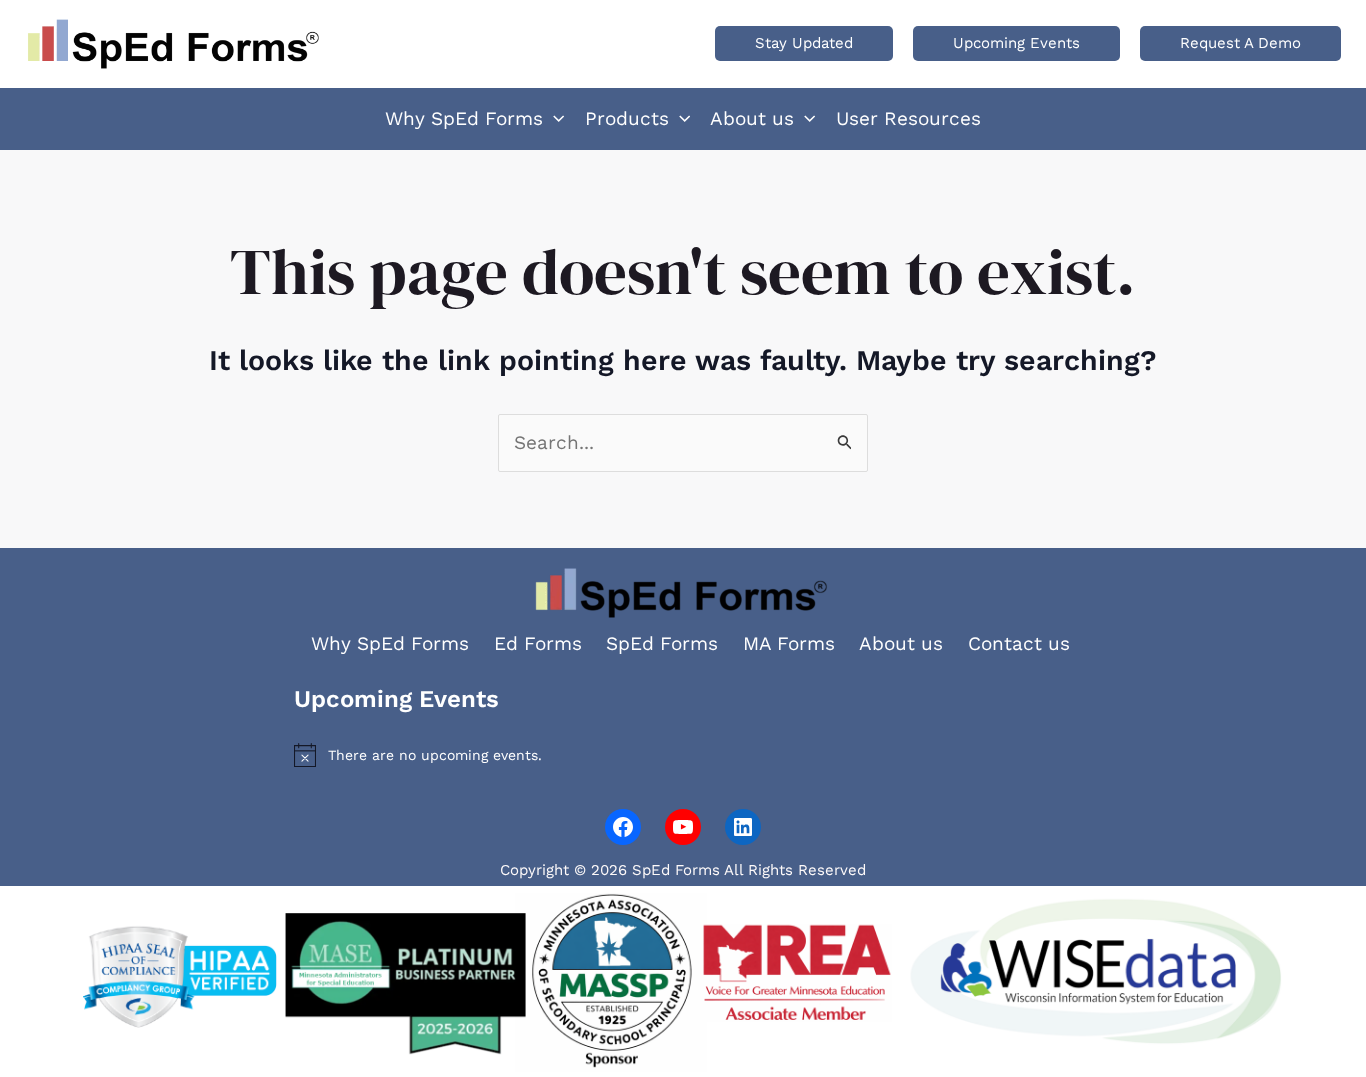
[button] (804, 43)
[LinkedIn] (743, 827)
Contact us (1019, 643)
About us (901, 643)
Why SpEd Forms (390, 643)
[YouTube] (683, 827)
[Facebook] (623, 827)
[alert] (683, 755)
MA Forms (789, 643)
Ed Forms (538, 643)
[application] (553, 119)
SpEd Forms (662, 643)
